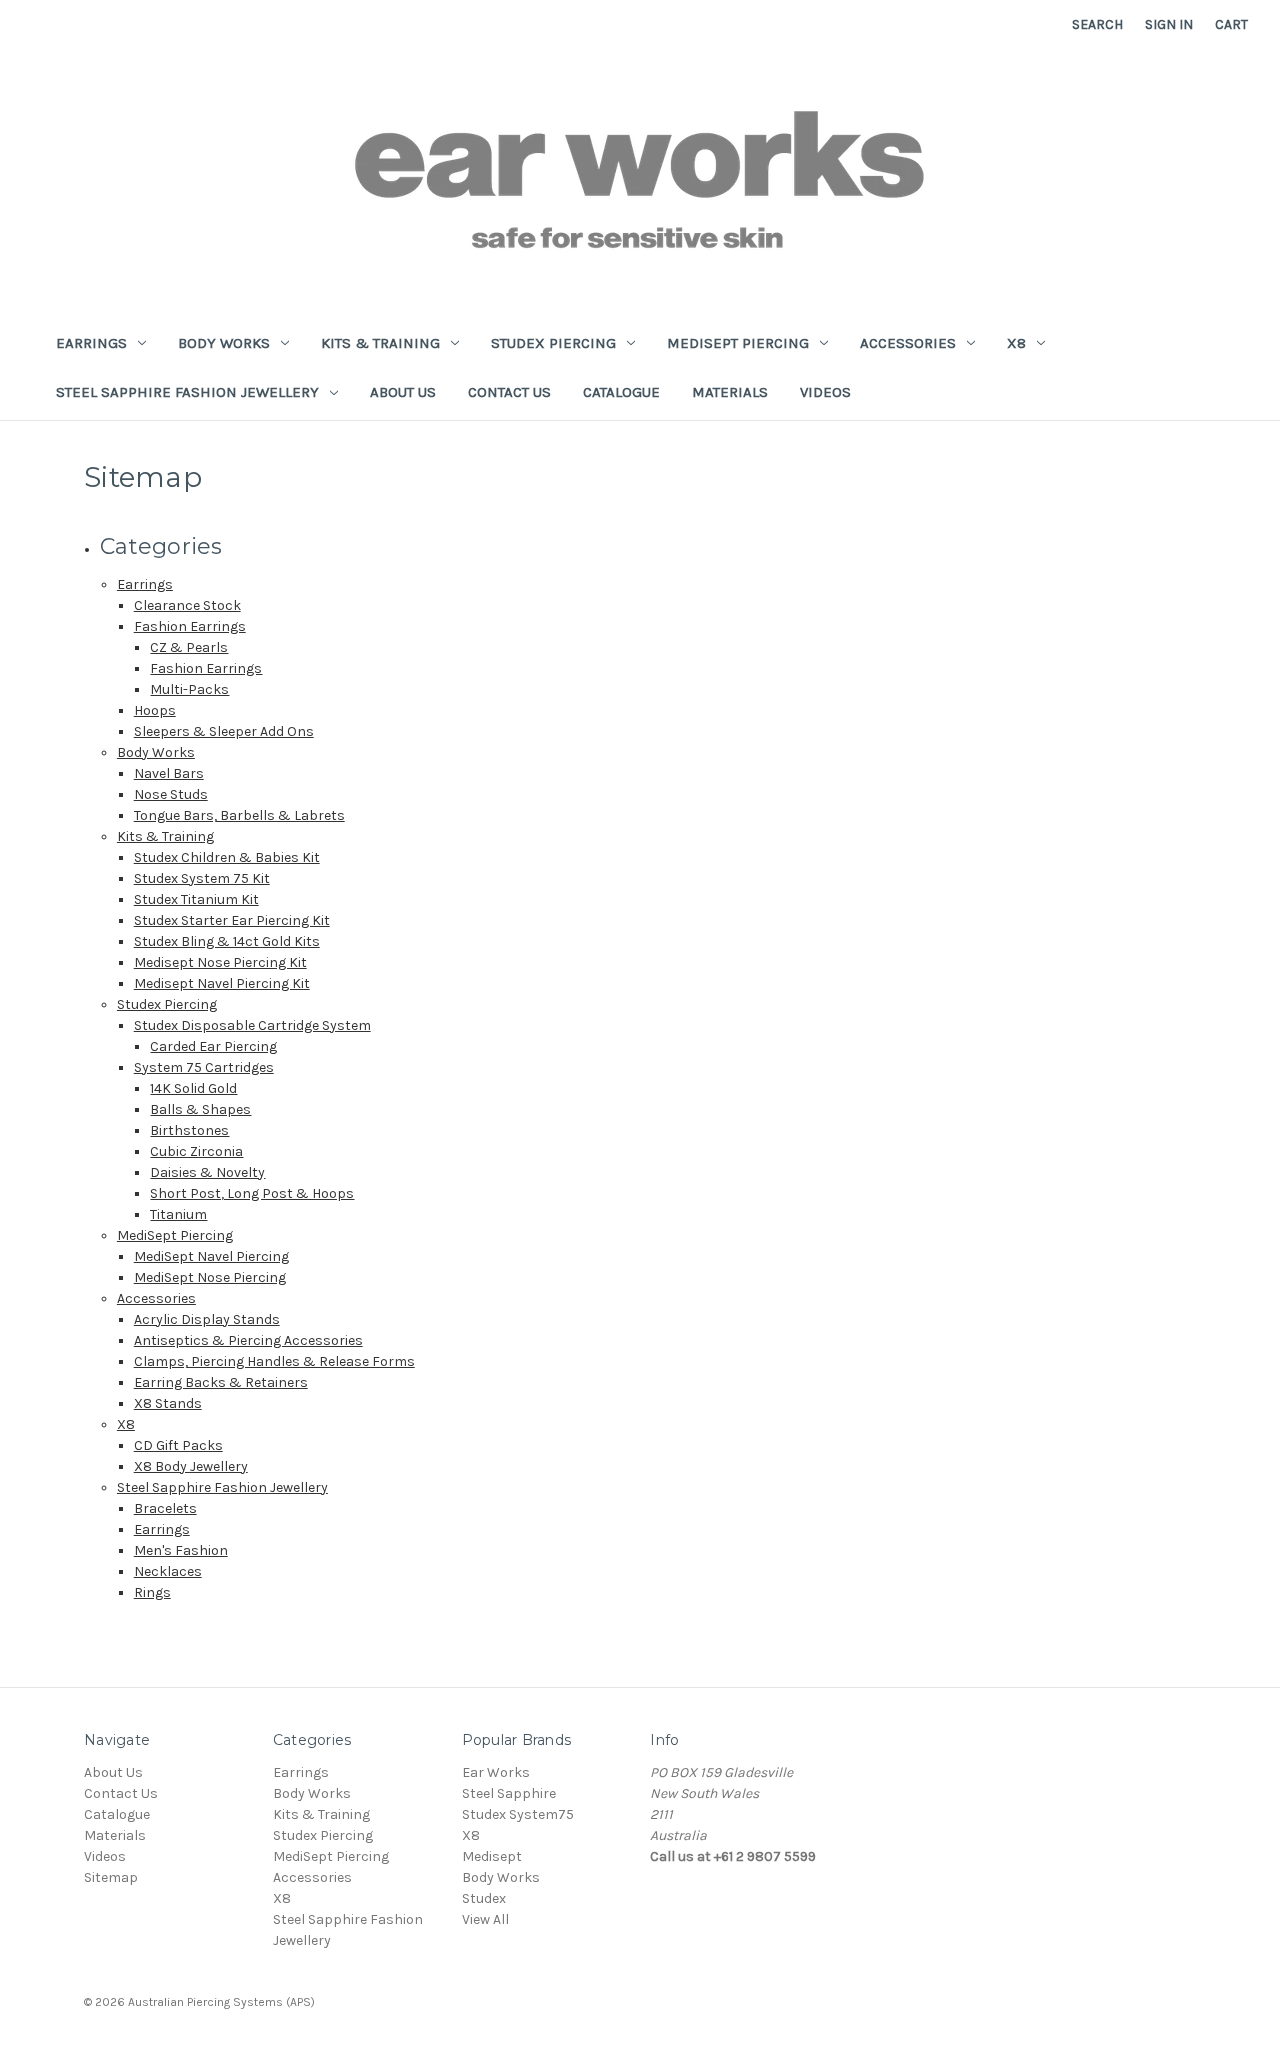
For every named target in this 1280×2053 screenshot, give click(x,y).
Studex (484, 1898)
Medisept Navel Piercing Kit (222, 983)
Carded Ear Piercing (213, 1046)
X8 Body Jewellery (191, 1466)
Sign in (1169, 24)
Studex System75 (518, 1814)
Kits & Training (380, 343)
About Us (403, 392)
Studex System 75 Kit (202, 878)
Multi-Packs (189, 689)
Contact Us (509, 392)
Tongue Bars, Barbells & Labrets (239, 815)
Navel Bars (169, 773)
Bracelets (165, 1508)
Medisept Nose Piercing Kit (220, 962)
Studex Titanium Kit (196, 899)
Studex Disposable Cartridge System (252, 1025)
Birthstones (189, 1130)
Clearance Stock (187, 605)
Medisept (492, 1856)
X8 (1016, 343)
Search (1097, 24)
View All (485, 1919)
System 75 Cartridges (204, 1067)
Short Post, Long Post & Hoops (252, 1193)
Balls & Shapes (200, 1109)
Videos (825, 392)
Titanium (178, 1214)
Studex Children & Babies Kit (227, 857)
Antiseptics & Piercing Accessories (248, 1340)
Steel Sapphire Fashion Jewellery (187, 392)
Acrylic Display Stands (207, 1319)
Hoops (155, 710)
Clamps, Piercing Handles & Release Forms (274, 1361)
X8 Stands (168, 1403)
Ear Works (496, 1772)
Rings (152, 1592)
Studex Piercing (553, 343)
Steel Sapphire (509, 1793)
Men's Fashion (181, 1550)
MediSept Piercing (738, 343)
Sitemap (111, 1877)
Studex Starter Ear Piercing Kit (232, 920)
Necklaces (168, 1571)
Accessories (908, 343)
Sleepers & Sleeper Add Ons (224, 731)
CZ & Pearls (189, 647)
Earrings (91, 343)
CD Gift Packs (178, 1445)
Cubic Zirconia (196, 1151)
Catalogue (621, 392)
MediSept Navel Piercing (211, 1256)
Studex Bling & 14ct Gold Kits (227, 941)
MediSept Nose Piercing (210, 1277)
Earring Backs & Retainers (221, 1382)
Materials (730, 392)
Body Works (224, 343)
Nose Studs (171, 794)
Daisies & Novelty (207, 1172)
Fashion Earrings (190, 626)
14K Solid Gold (193, 1088)
